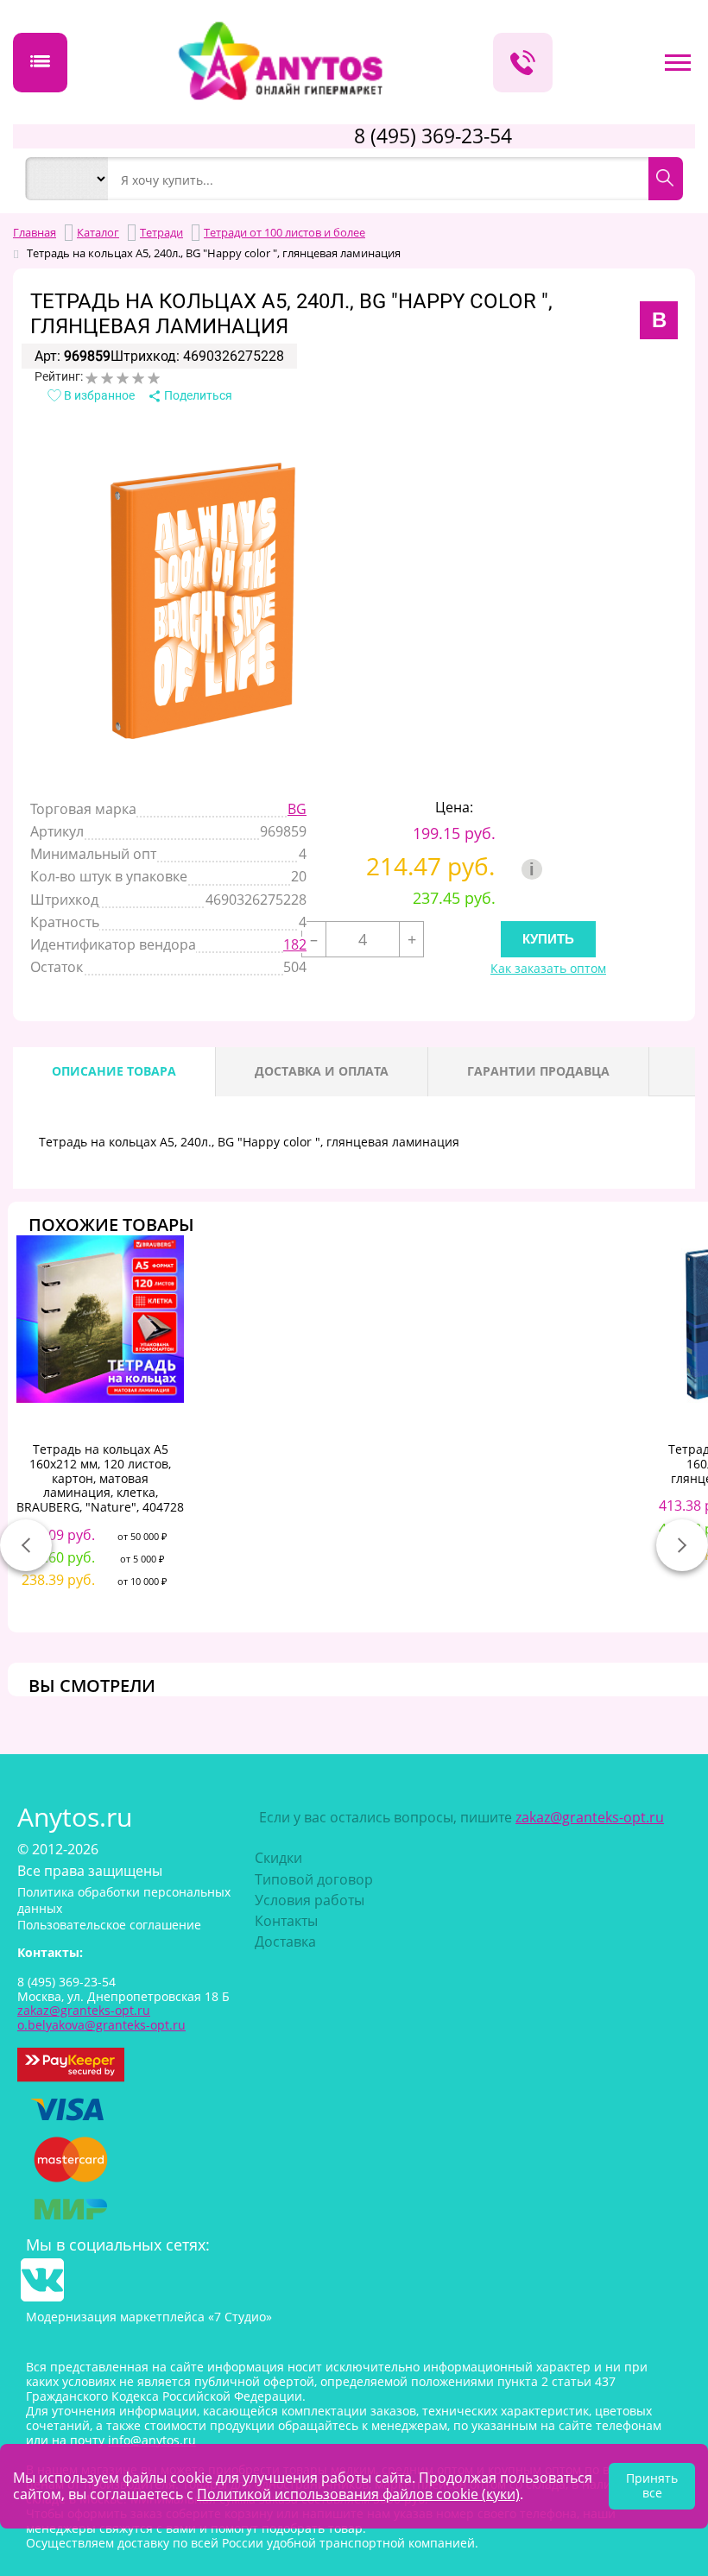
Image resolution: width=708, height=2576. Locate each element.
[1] (92, 378)
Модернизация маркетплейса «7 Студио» (149, 2317)
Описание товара (114, 1071)
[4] (138, 378)
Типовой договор (314, 1879)
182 (295, 944)
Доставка (285, 1941)
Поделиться (197, 395)
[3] (123, 378)
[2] (107, 378)
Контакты (286, 1921)
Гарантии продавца (538, 1071)
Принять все (652, 2485)
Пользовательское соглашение (109, 1925)
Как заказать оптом (548, 969)
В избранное (98, 395)
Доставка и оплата (322, 1071)
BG (297, 809)
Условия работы (310, 1900)
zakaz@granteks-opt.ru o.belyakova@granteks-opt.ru (101, 2017)
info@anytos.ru (152, 2440)
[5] (154, 378)
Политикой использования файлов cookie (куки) (358, 2494)
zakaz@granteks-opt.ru (590, 1817)
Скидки (278, 1858)
